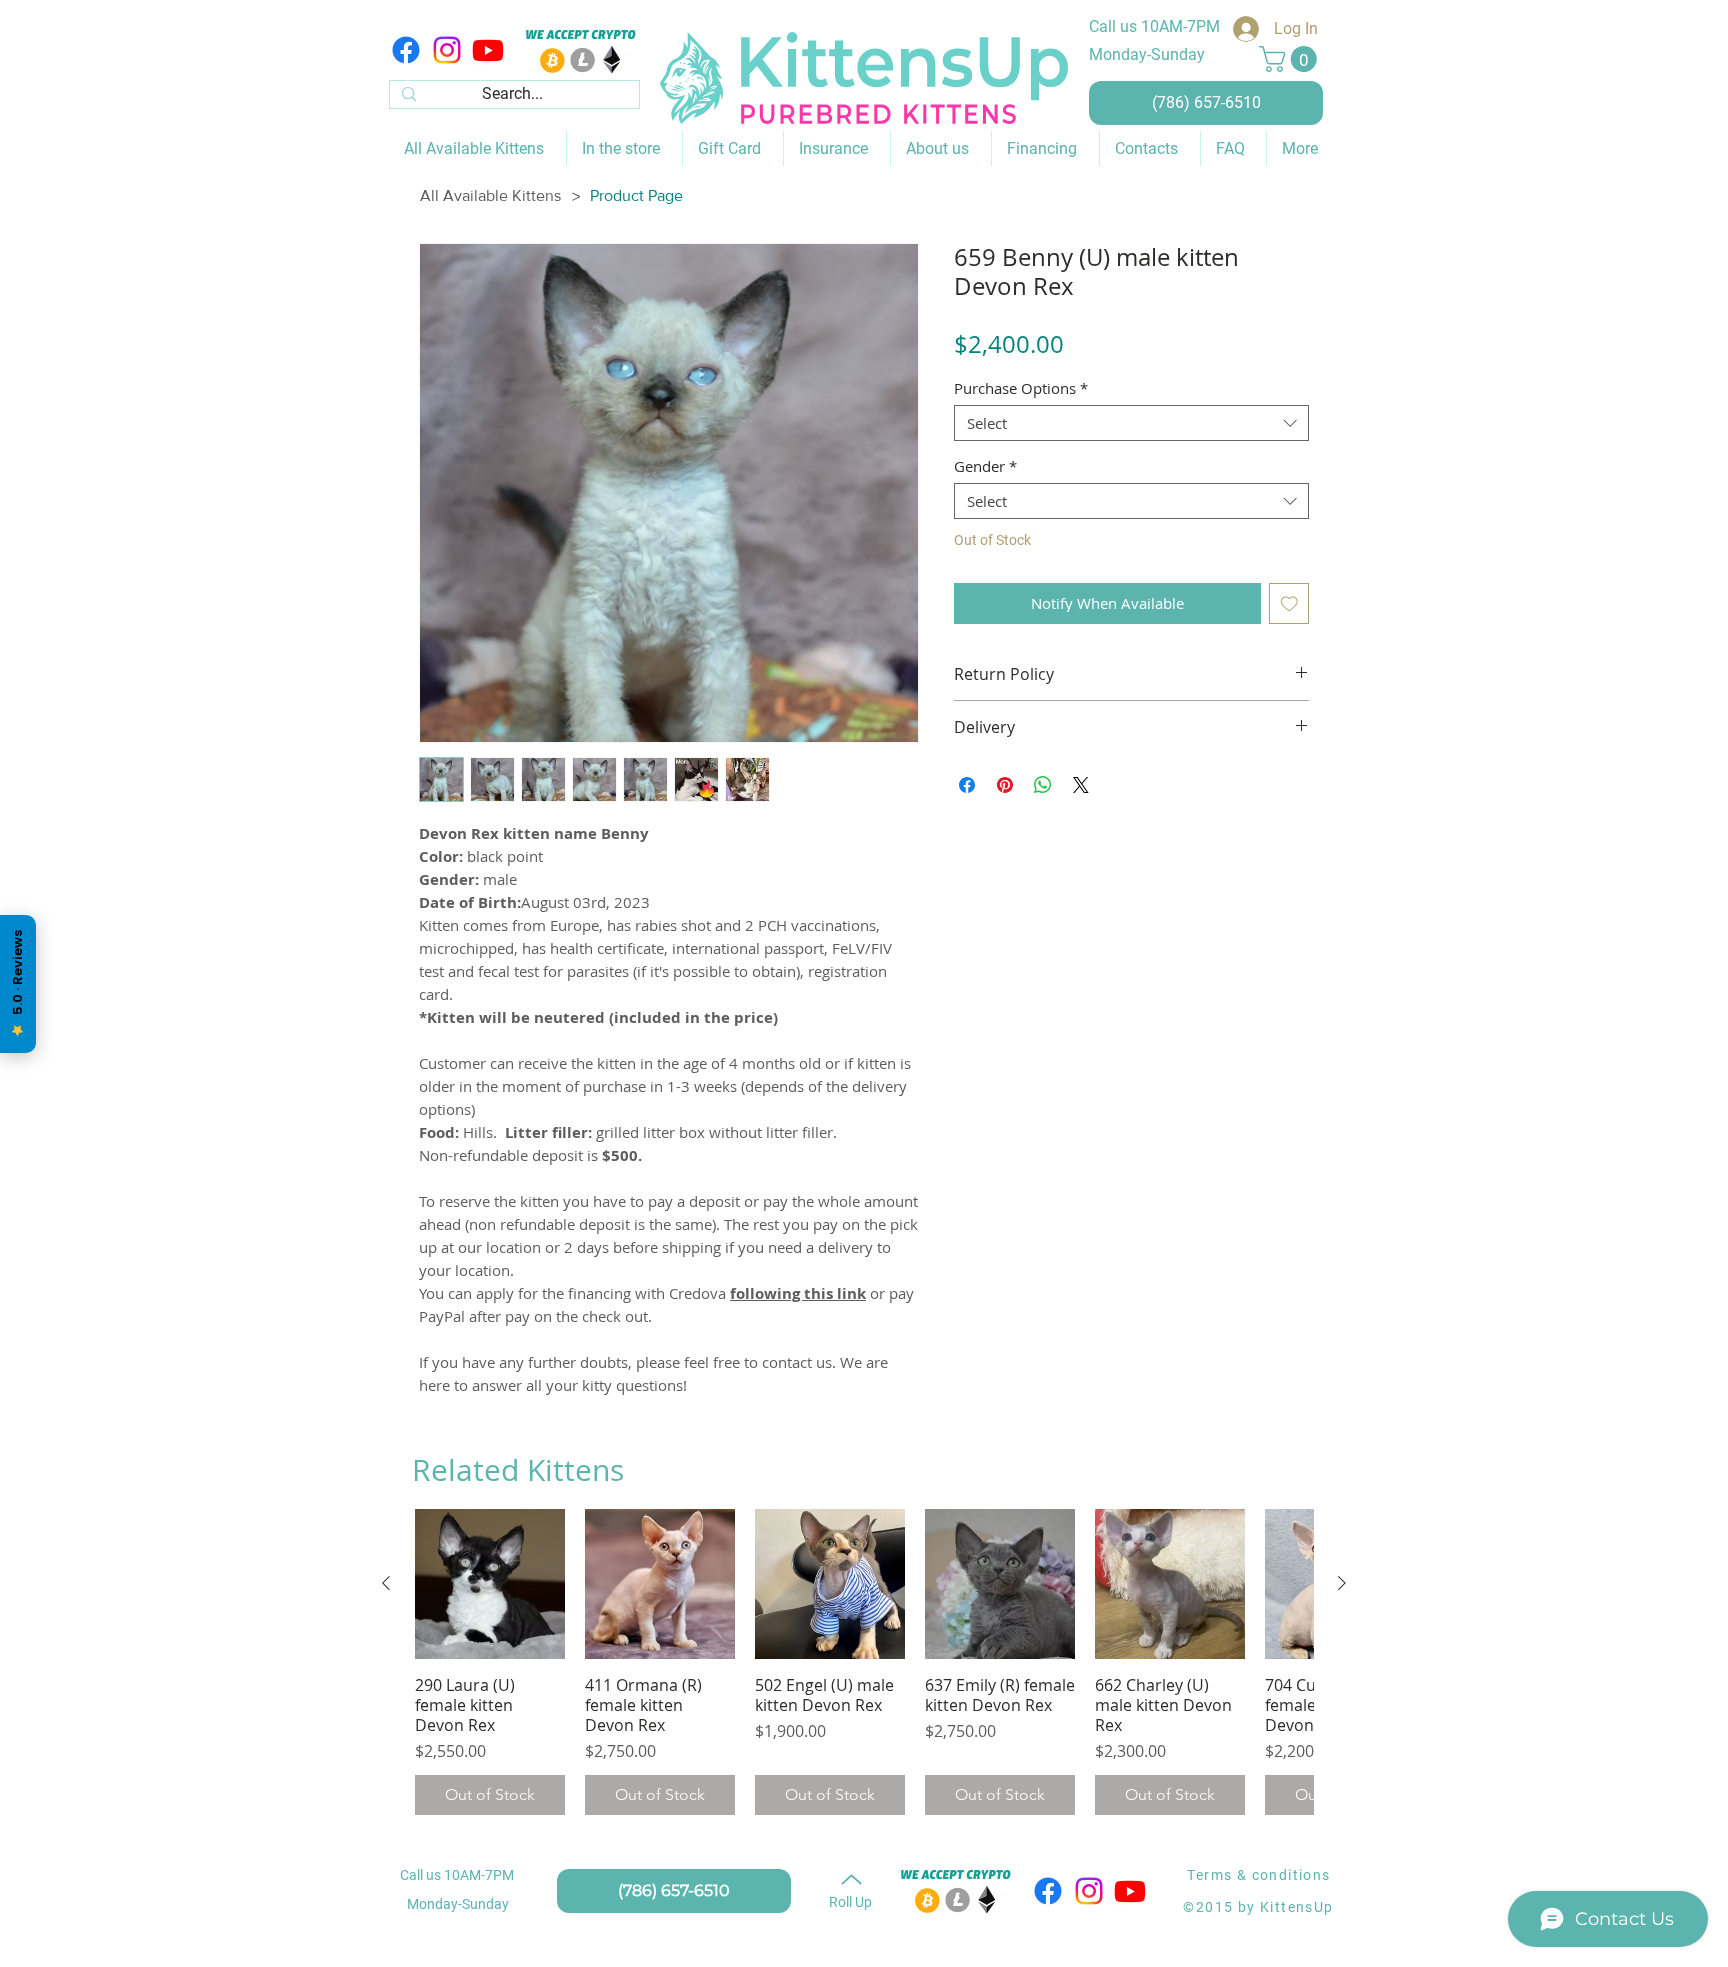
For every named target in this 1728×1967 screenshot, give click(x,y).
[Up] (851, 1880)
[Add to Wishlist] (1289, 603)
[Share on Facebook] (967, 785)
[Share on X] (1081, 785)
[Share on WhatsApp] (1043, 785)
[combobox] (1131, 423)
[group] (864, 1662)
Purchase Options (1021, 388)
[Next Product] (1342, 1583)
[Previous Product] (386, 1583)
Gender (985, 466)
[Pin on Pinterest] (1005, 785)
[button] (1291, 59)
